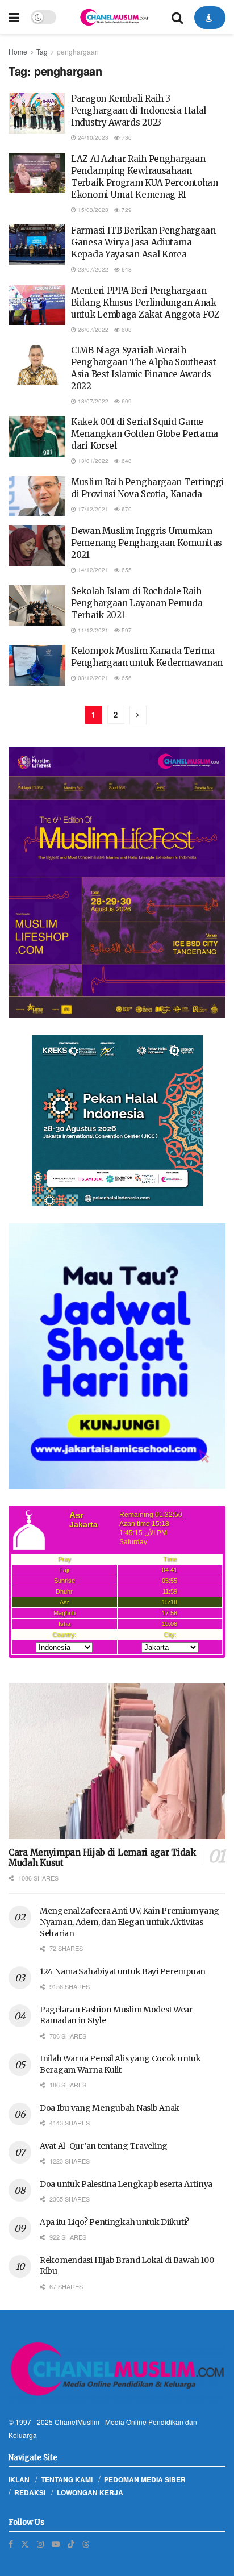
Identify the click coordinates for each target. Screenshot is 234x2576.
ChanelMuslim (77, 2422)
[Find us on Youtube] (56, 2544)
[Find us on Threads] (86, 2544)
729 (126, 210)
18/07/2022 (92, 401)
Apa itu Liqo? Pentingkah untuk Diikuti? (114, 2222)
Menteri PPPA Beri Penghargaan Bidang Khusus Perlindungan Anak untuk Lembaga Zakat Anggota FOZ (145, 303)
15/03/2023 (92, 210)
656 (126, 678)
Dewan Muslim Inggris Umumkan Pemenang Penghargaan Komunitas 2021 (147, 543)
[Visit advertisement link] (117, 883)
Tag (42, 51)
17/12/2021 (92, 509)
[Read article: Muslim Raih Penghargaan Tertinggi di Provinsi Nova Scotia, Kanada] (37, 497)
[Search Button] (177, 17)
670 (126, 509)
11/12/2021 (92, 630)
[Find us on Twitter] (25, 2544)
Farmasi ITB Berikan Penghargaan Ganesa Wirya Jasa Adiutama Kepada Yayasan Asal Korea (143, 242)
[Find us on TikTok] (71, 2544)
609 (126, 401)
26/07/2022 (92, 330)
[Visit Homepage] (114, 17)
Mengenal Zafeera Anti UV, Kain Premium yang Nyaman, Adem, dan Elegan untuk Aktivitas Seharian (129, 1922)
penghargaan (78, 51)
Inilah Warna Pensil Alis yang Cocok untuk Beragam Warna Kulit (120, 2064)
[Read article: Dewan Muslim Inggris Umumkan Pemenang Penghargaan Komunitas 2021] (37, 545)
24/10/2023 (92, 137)
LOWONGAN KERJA (90, 2492)
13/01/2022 (92, 461)
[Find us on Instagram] (40, 2544)
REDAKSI (30, 2492)
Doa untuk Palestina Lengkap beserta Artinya (126, 2184)
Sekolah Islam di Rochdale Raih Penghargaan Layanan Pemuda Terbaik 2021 (137, 603)
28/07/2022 (92, 269)
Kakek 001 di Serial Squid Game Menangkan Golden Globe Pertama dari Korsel (145, 434)
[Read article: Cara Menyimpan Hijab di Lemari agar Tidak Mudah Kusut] (117, 1761)
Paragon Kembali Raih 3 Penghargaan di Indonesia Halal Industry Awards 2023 (139, 111)
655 (126, 570)
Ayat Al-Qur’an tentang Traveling (104, 2146)
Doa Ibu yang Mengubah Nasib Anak (110, 2108)
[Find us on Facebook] (11, 2544)
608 (126, 330)
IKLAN (19, 2479)
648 (126, 269)
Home (18, 51)
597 (126, 630)
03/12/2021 (92, 678)
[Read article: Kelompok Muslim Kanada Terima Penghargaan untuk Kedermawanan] (37, 665)
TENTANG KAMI (67, 2479)
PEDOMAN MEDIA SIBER (145, 2479)
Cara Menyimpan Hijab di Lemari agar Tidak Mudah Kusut (102, 1858)
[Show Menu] (14, 17)
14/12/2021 (92, 570)
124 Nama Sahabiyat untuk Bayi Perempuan (123, 1971)
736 (126, 137)
